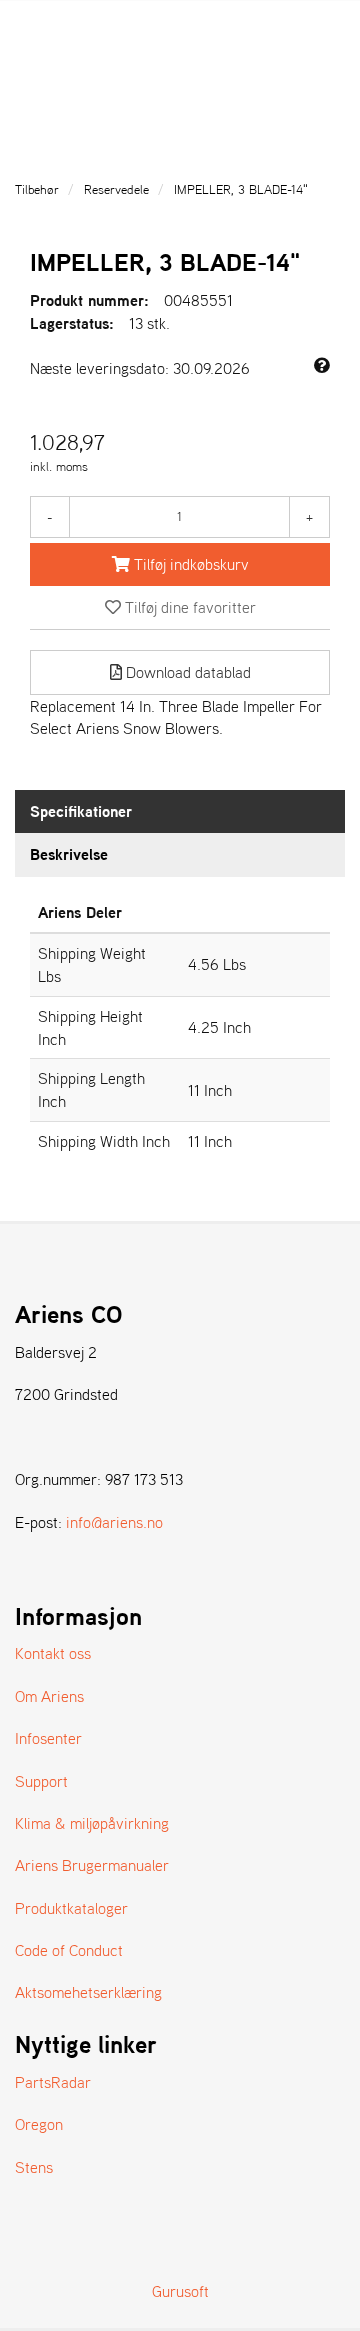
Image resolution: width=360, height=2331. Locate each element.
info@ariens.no (114, 1522)
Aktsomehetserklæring (88, 1992)
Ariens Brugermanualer (92, 1865)
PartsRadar (53, 2082)
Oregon (39, 2124)
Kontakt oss (53, 1653)
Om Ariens (49, 1696)
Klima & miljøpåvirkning (92, 1823)
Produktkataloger (71, 1908)
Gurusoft (180, 2291)
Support (41, 1781)
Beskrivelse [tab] (69, 854)
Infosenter (48, 1738)
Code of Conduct (69, 1950)
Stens (34, 2167)
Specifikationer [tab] (81, 811)
